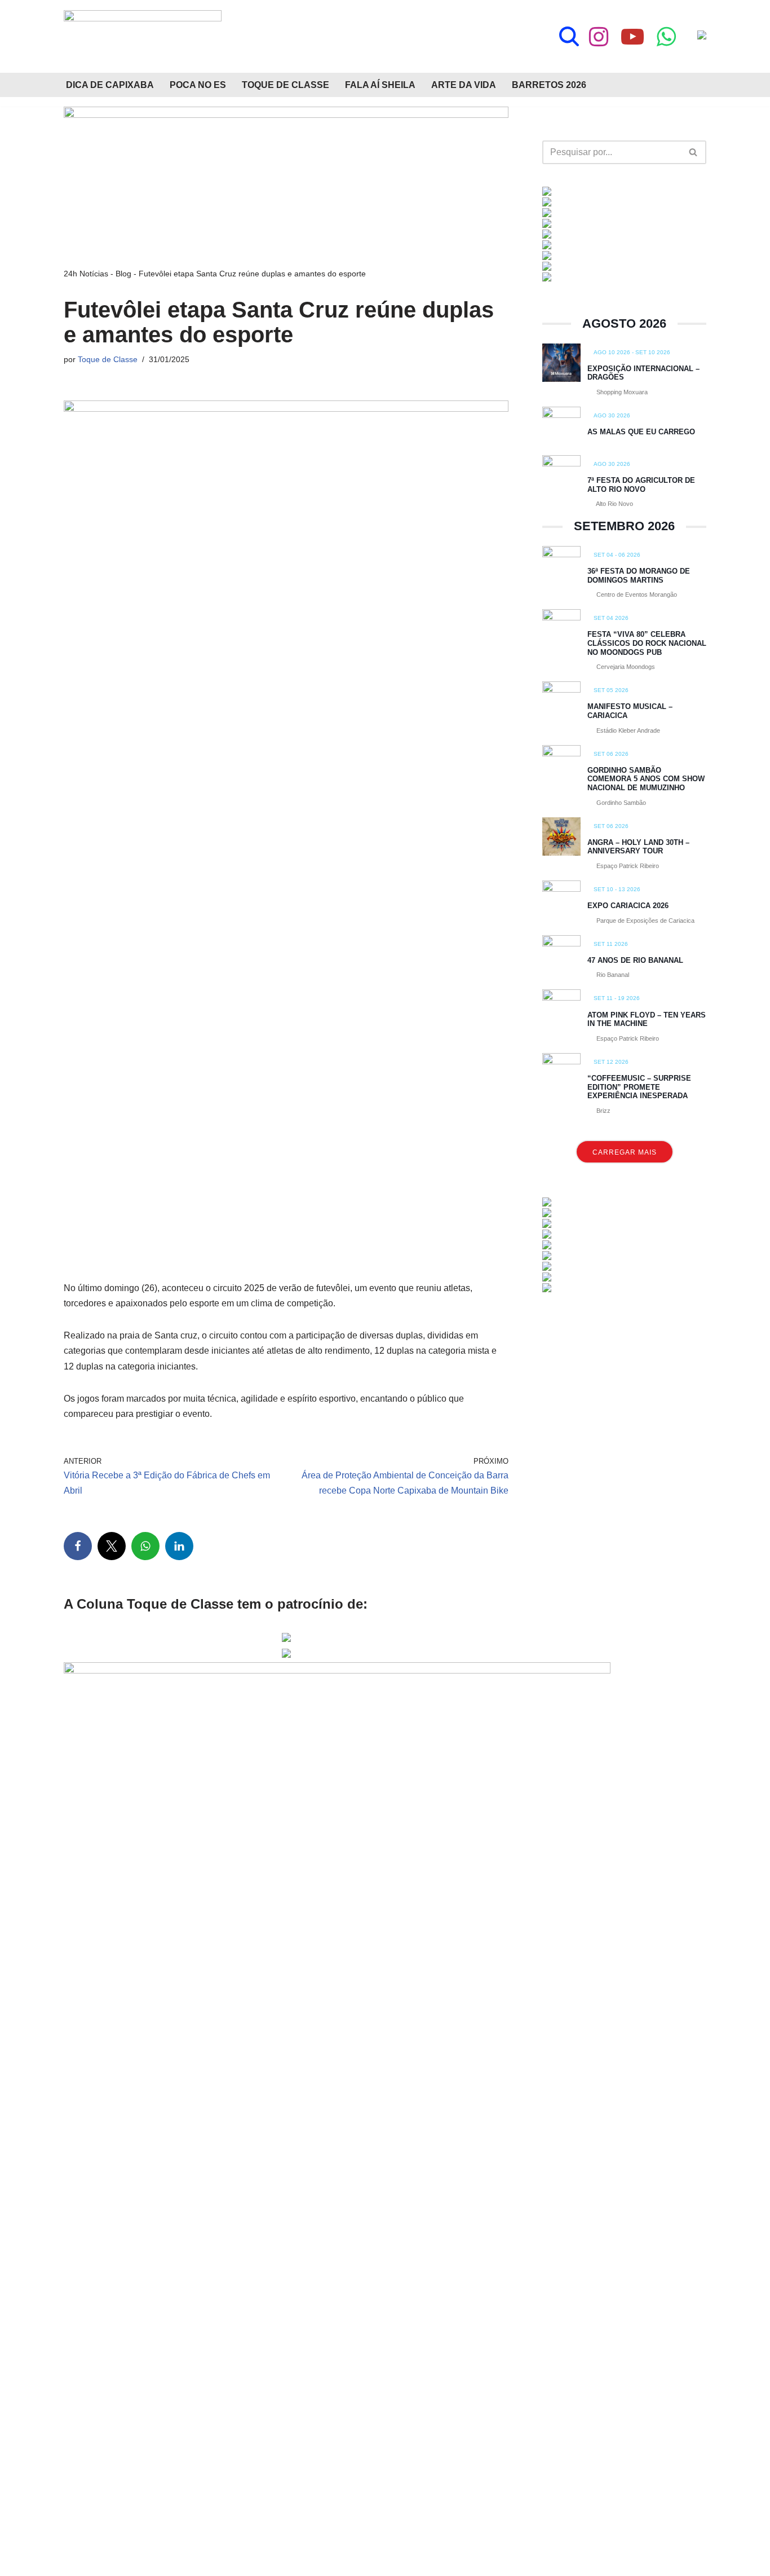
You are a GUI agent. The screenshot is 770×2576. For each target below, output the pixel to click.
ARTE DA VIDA (464, 85)
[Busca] (569, 36)
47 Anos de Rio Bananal (635, 960)
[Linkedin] (179, 1546)
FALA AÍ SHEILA (380, 85)
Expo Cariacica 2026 (628, 906)
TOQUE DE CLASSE (286, 85)
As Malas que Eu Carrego (641, 432)
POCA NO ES (198, 85)
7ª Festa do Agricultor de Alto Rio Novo (641, 485)
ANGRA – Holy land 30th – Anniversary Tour (638, 847)
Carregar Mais (625, 1152)
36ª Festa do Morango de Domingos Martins (639, 576)
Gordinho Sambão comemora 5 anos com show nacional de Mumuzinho (646, 779)
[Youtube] (632, 37)
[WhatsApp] (145, 1546)
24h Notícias (86, 274)
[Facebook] (78, 1546)
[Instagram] (599, 37)
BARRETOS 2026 (549, 85)
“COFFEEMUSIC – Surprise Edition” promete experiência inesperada (639, 1087)
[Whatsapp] (666, 37)
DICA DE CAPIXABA (110, 85)
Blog (123, 274)
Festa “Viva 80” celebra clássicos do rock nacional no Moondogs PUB (647, 643)
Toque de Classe (108, 359)
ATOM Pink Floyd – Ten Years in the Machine (647, 1020)
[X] (112, 1546)
